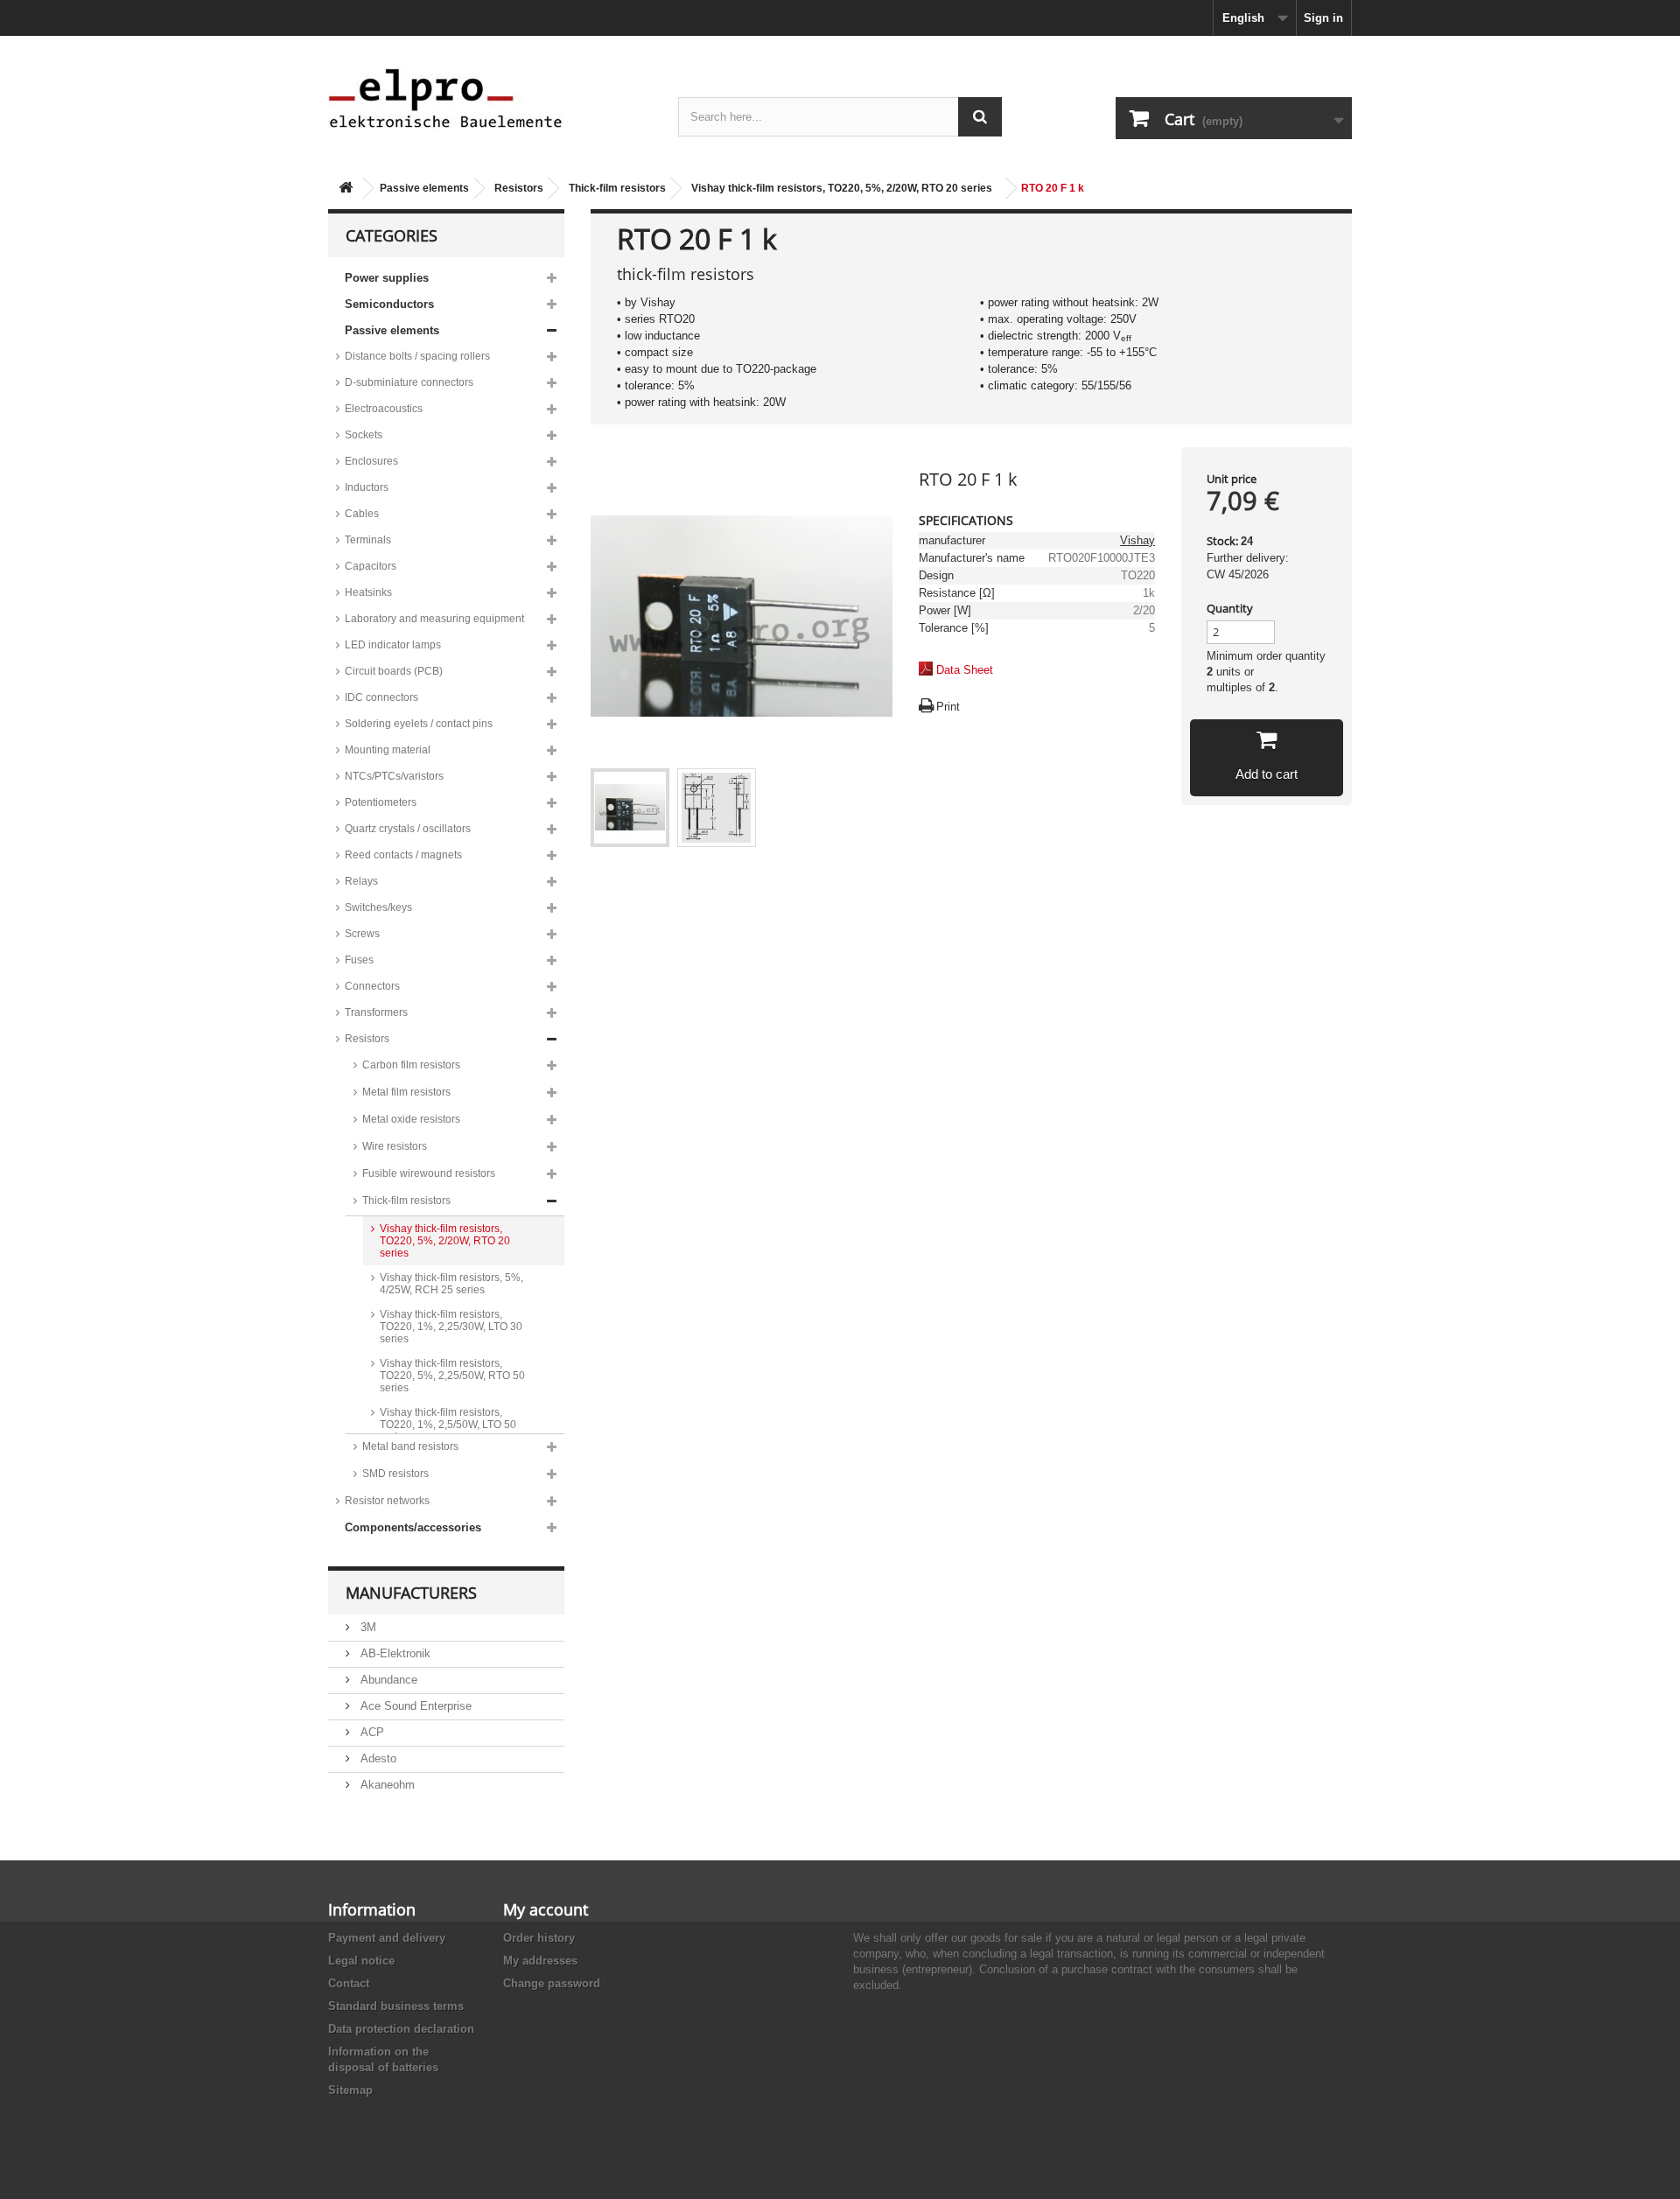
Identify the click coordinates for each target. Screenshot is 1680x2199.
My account (546, 1909)
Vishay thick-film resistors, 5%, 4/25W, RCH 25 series (451, 1284)
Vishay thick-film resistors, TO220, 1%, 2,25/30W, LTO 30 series (451, 1327)
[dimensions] (717, 808)
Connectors (372, 986)
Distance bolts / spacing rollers (417, 356)
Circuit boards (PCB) (394, 671)
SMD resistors (395, 1474)
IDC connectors (381, 697)
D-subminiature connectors (409, 382)
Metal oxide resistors (411, 1119)
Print (948, 707)
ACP (371, 1732)
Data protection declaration (401, 2029)
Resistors (519, 188)
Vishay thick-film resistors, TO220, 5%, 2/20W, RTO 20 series (842, 188)
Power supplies (387, 278)
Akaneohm (386, 1785)
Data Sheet (965, 670)
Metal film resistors (406, 1092)
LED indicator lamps (393, 645)
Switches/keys (378, 907)
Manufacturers (411, 1593)
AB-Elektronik (394, 1653)
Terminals (368, 540)
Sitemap (350, 2090)
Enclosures (371, 461)
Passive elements (424, 188)
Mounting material (388, 750)
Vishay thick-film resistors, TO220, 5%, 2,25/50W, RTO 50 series (452, 1376)
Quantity (1230, 608)
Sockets (364, 435)
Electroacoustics (384, 409)
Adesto (377, 1758)
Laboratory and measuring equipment (434, 619)
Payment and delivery (387, 1938)
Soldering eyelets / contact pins (419, 724)
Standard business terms (396, 2006)
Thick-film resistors (617, 188)
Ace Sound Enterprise (414, 1706)
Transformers (376, 1012)
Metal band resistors (410, 1446)
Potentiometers (381, 802)
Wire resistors (395, 1146)
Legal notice (361, 1961)
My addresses (540, 1961)
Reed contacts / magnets (403, 855)
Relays (361, 881)
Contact (349, 1983)
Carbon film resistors (411, 1065)
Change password (552, 1983)
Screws (362, 934)
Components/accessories (413, 1527)
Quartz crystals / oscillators (408, 829)
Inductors (367, 487)
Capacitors (371, 566)
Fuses (359, 960)
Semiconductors (389, 304)
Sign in (1323, 18)
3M (367, 1627)
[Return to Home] (346, 189)
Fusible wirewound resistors (429, 1173)
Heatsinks (368, 592)
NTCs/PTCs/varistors (394, 776)
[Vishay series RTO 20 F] (630, 808)
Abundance (387, 1680)
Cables (362, 514)
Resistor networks (387, 1501)
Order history (539, 1938)
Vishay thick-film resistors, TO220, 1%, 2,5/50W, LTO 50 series (448, 1425)
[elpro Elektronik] (490, 98)
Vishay (1137, 540)
